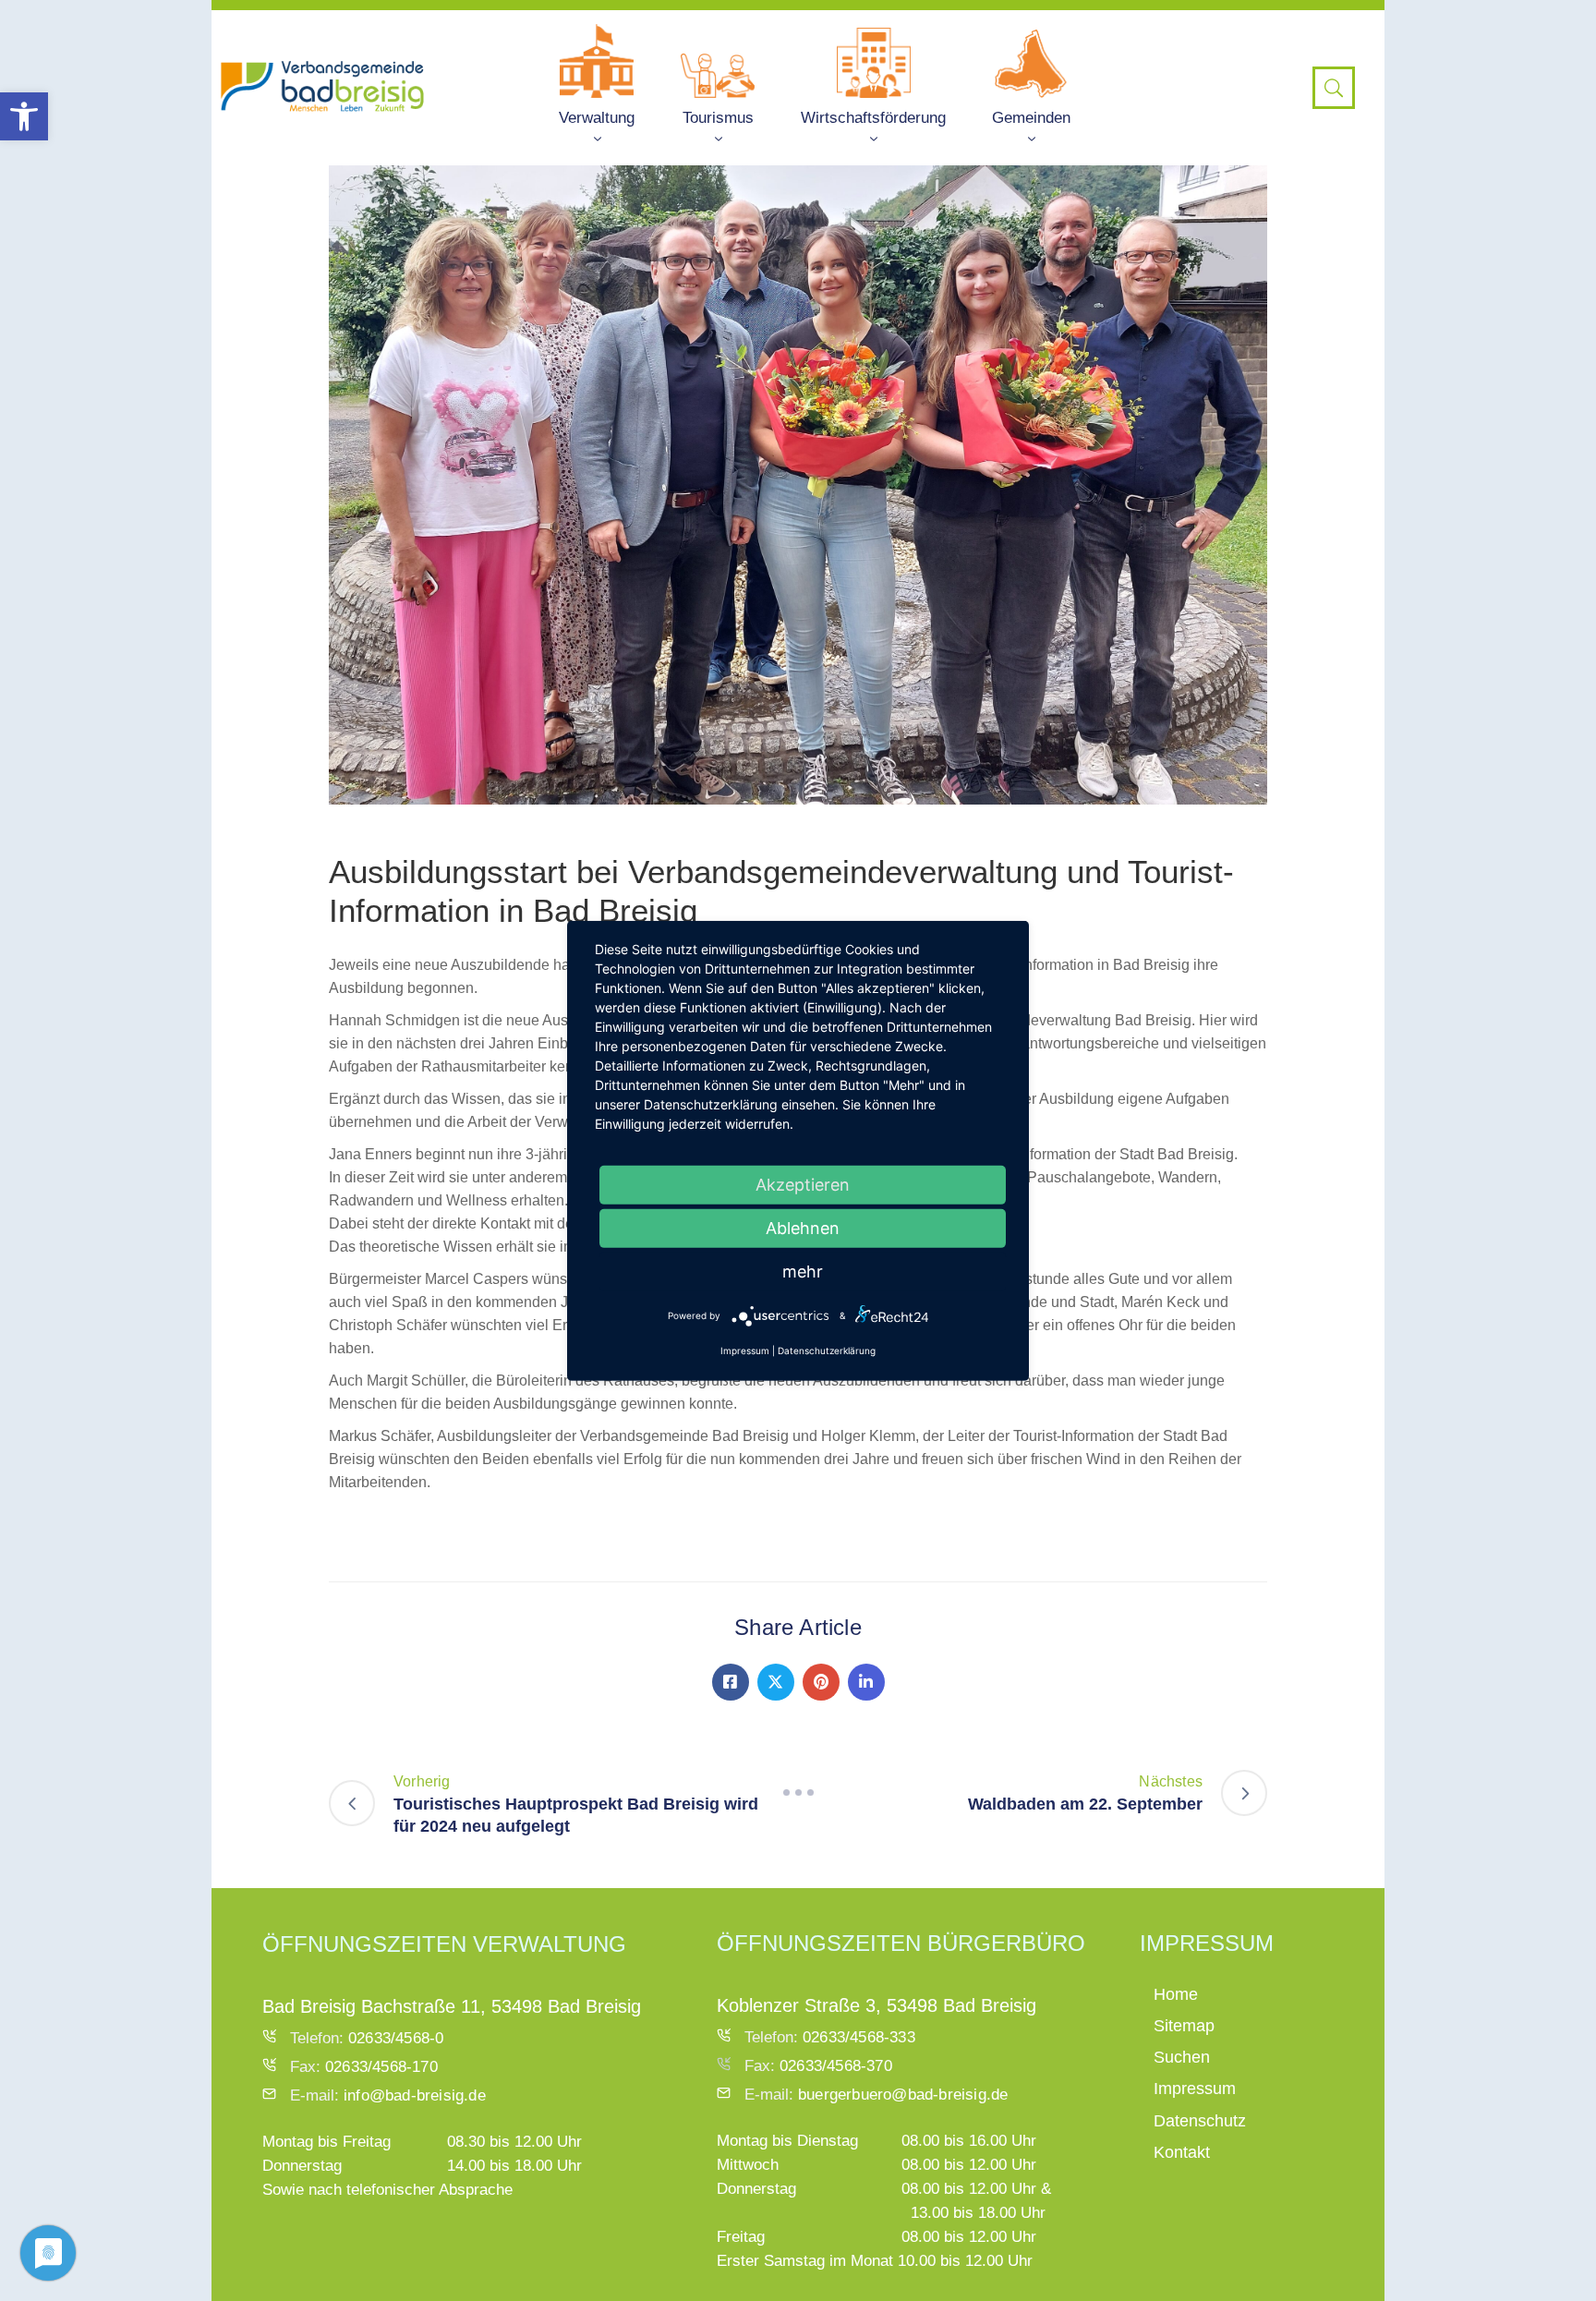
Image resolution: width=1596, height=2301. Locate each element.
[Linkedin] (866, 1682)
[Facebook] (731, 1682)
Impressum (1195, 2089)
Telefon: (367, 2038)
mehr (803, 1271)
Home (1176, 1994)
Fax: (364, 2067)
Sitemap (1184, 2026)
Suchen (1182, 2057)
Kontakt (1182, 2152)
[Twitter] (776, 1682)
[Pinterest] (821, 1682)
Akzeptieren (803, 1184)
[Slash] (798, 1793)
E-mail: (388, 2095)
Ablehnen (803, 1227)
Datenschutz (1200, 2121)
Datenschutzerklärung (827, 1350)
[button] (24, 116)
